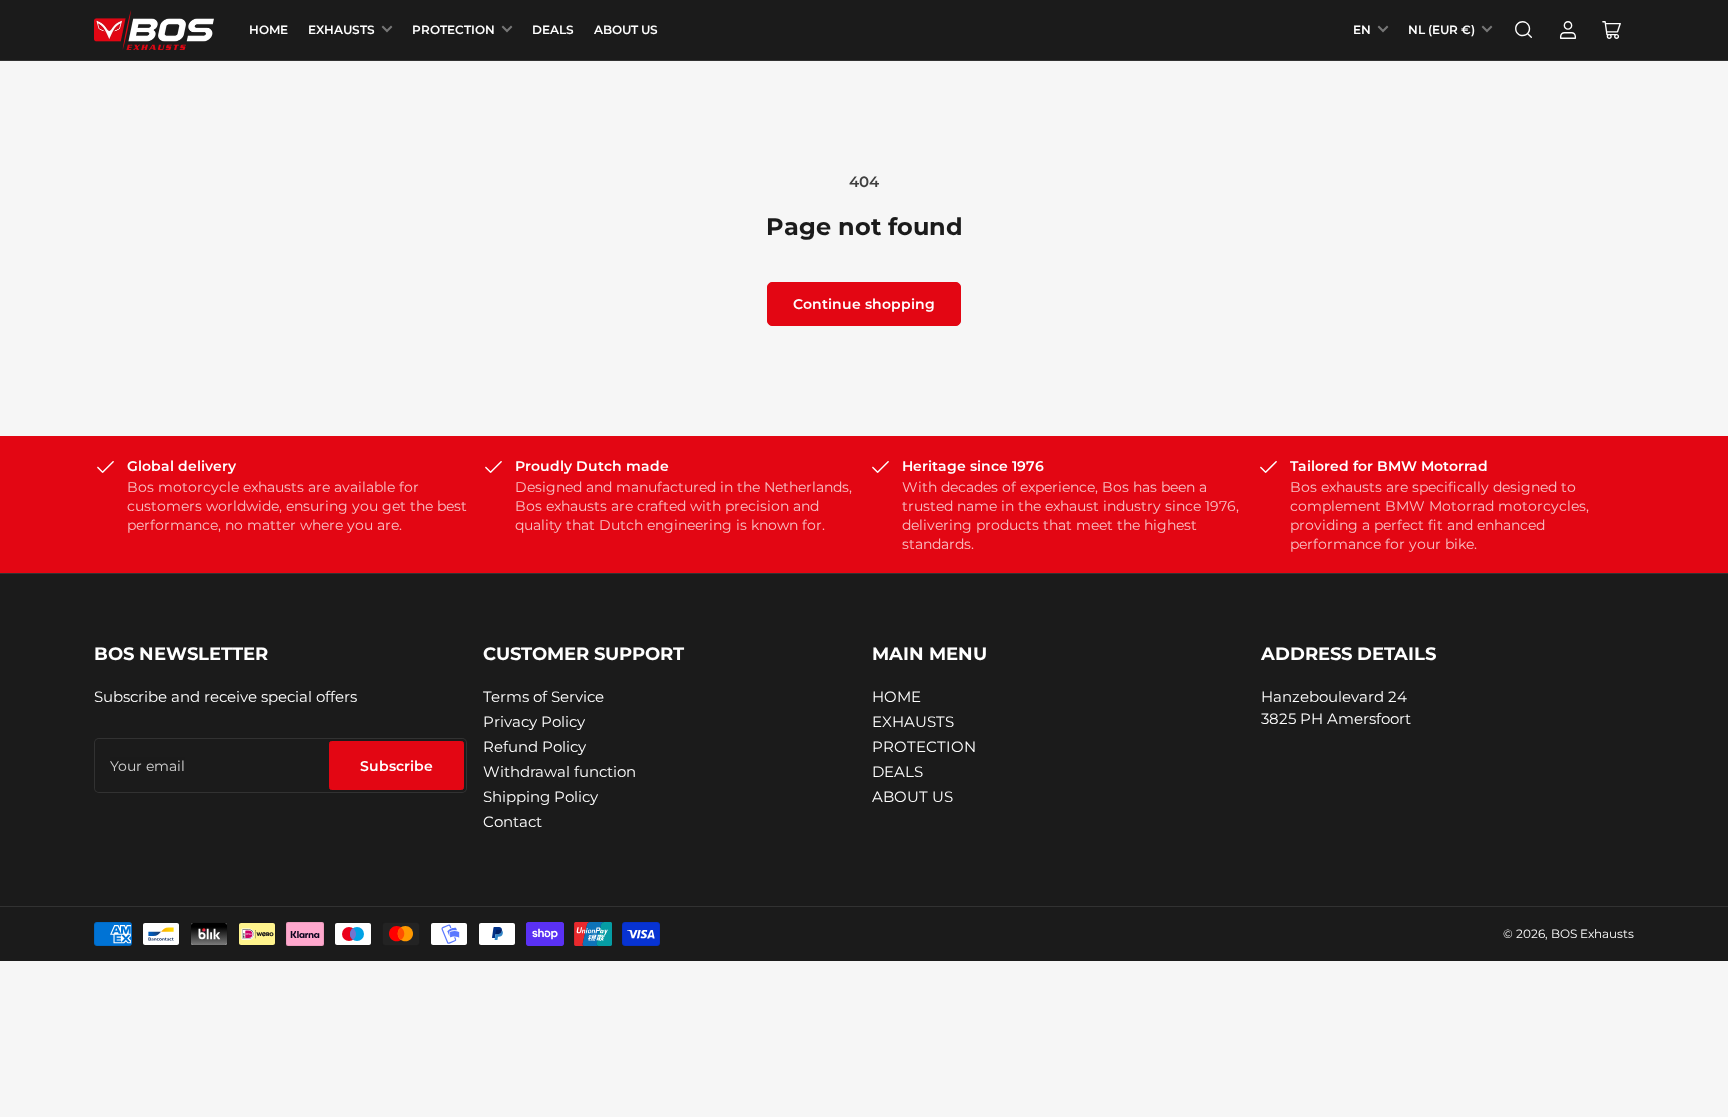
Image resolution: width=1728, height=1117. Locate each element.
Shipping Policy (540, 796)
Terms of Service (543, 696)
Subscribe (396, 766)
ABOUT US (626, 29)
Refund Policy (534, 746)
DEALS (553, 29)
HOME (268, 29)
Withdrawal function (559, 771)
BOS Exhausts (1592, 933)
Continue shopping (864, 304)
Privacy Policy (534, 721)
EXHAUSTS (341, 29)
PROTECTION (453, 29)
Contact (512, 821)
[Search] (1524, 30)
